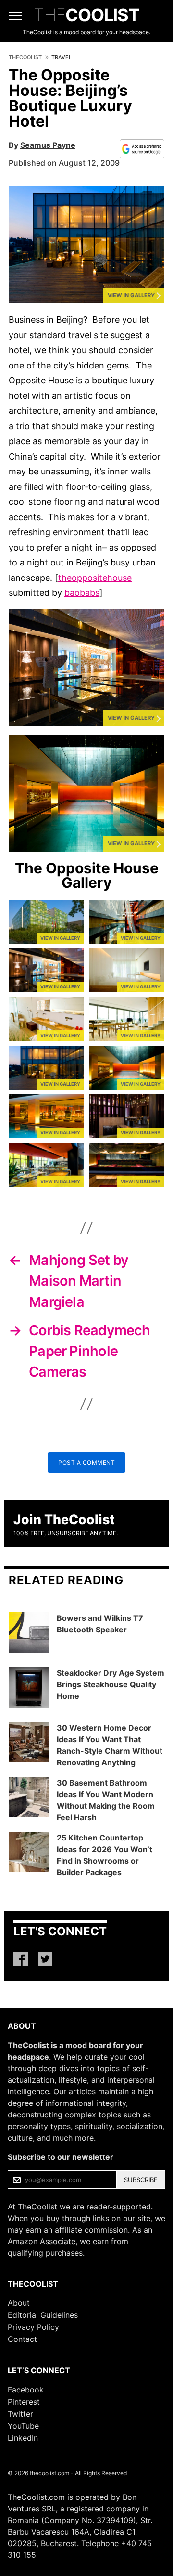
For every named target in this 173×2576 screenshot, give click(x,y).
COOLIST (86, 15)
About (19, 2303)
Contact (22, 2339)
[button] (86, 245)
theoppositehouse (95, 578)
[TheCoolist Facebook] (21, 1959)
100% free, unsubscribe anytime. (66, 1533)
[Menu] (15, 16)
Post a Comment (86, 1463)
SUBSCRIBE (141, 2180)
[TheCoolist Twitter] (45, 1959)
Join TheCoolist (64, 1519)
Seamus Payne (48, 145)
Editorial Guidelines (43, 2315)
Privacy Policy (33, 2327)
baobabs (82, 593)
